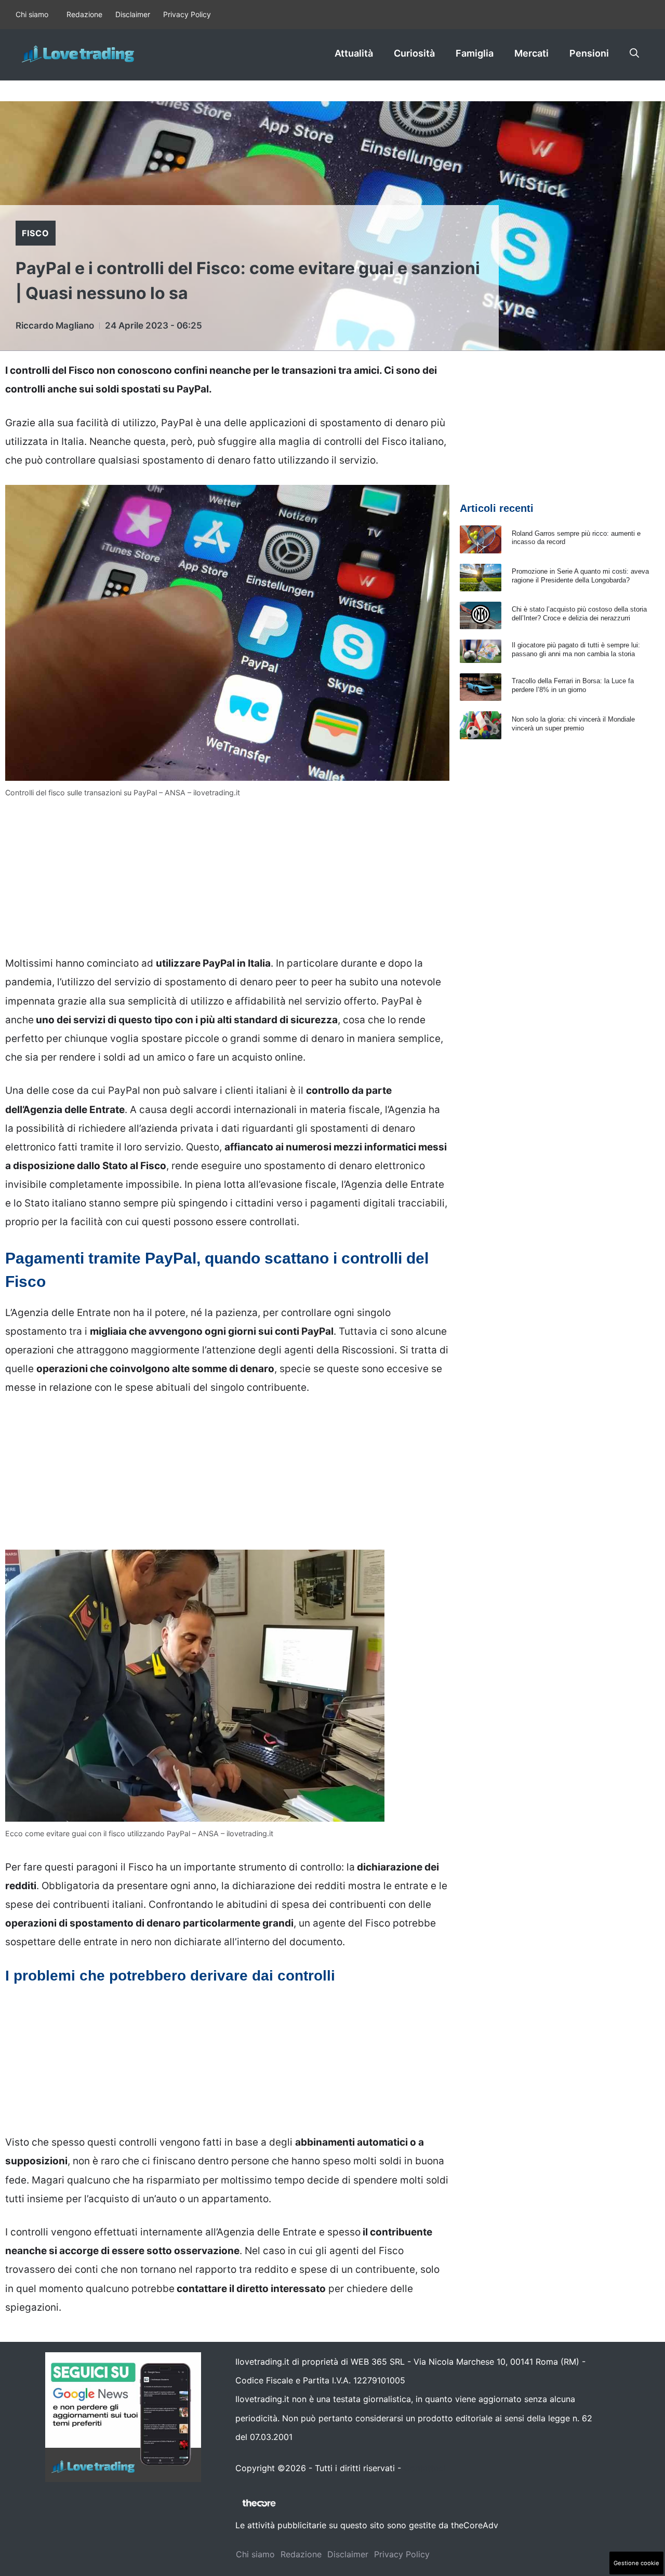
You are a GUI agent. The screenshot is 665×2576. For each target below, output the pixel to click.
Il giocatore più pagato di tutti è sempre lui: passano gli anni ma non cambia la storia (576, 649)
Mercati (531, 53)
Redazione (84, 14)
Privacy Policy (187, 14)
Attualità (354, 53)
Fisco (36, 233)
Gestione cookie (636, 2563)
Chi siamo (32, 14)
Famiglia (475, 53)
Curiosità (414, 53)
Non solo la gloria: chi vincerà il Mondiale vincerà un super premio (573, 724)
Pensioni (589, 53)
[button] (634, 53)
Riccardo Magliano (55, 326)
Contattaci (424, 2468)
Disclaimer (133, 14)
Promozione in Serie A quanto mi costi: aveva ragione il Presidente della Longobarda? (580, 576)
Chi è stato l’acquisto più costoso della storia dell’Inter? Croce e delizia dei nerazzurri (579, 614)
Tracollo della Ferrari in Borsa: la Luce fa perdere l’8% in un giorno (573, 685)
